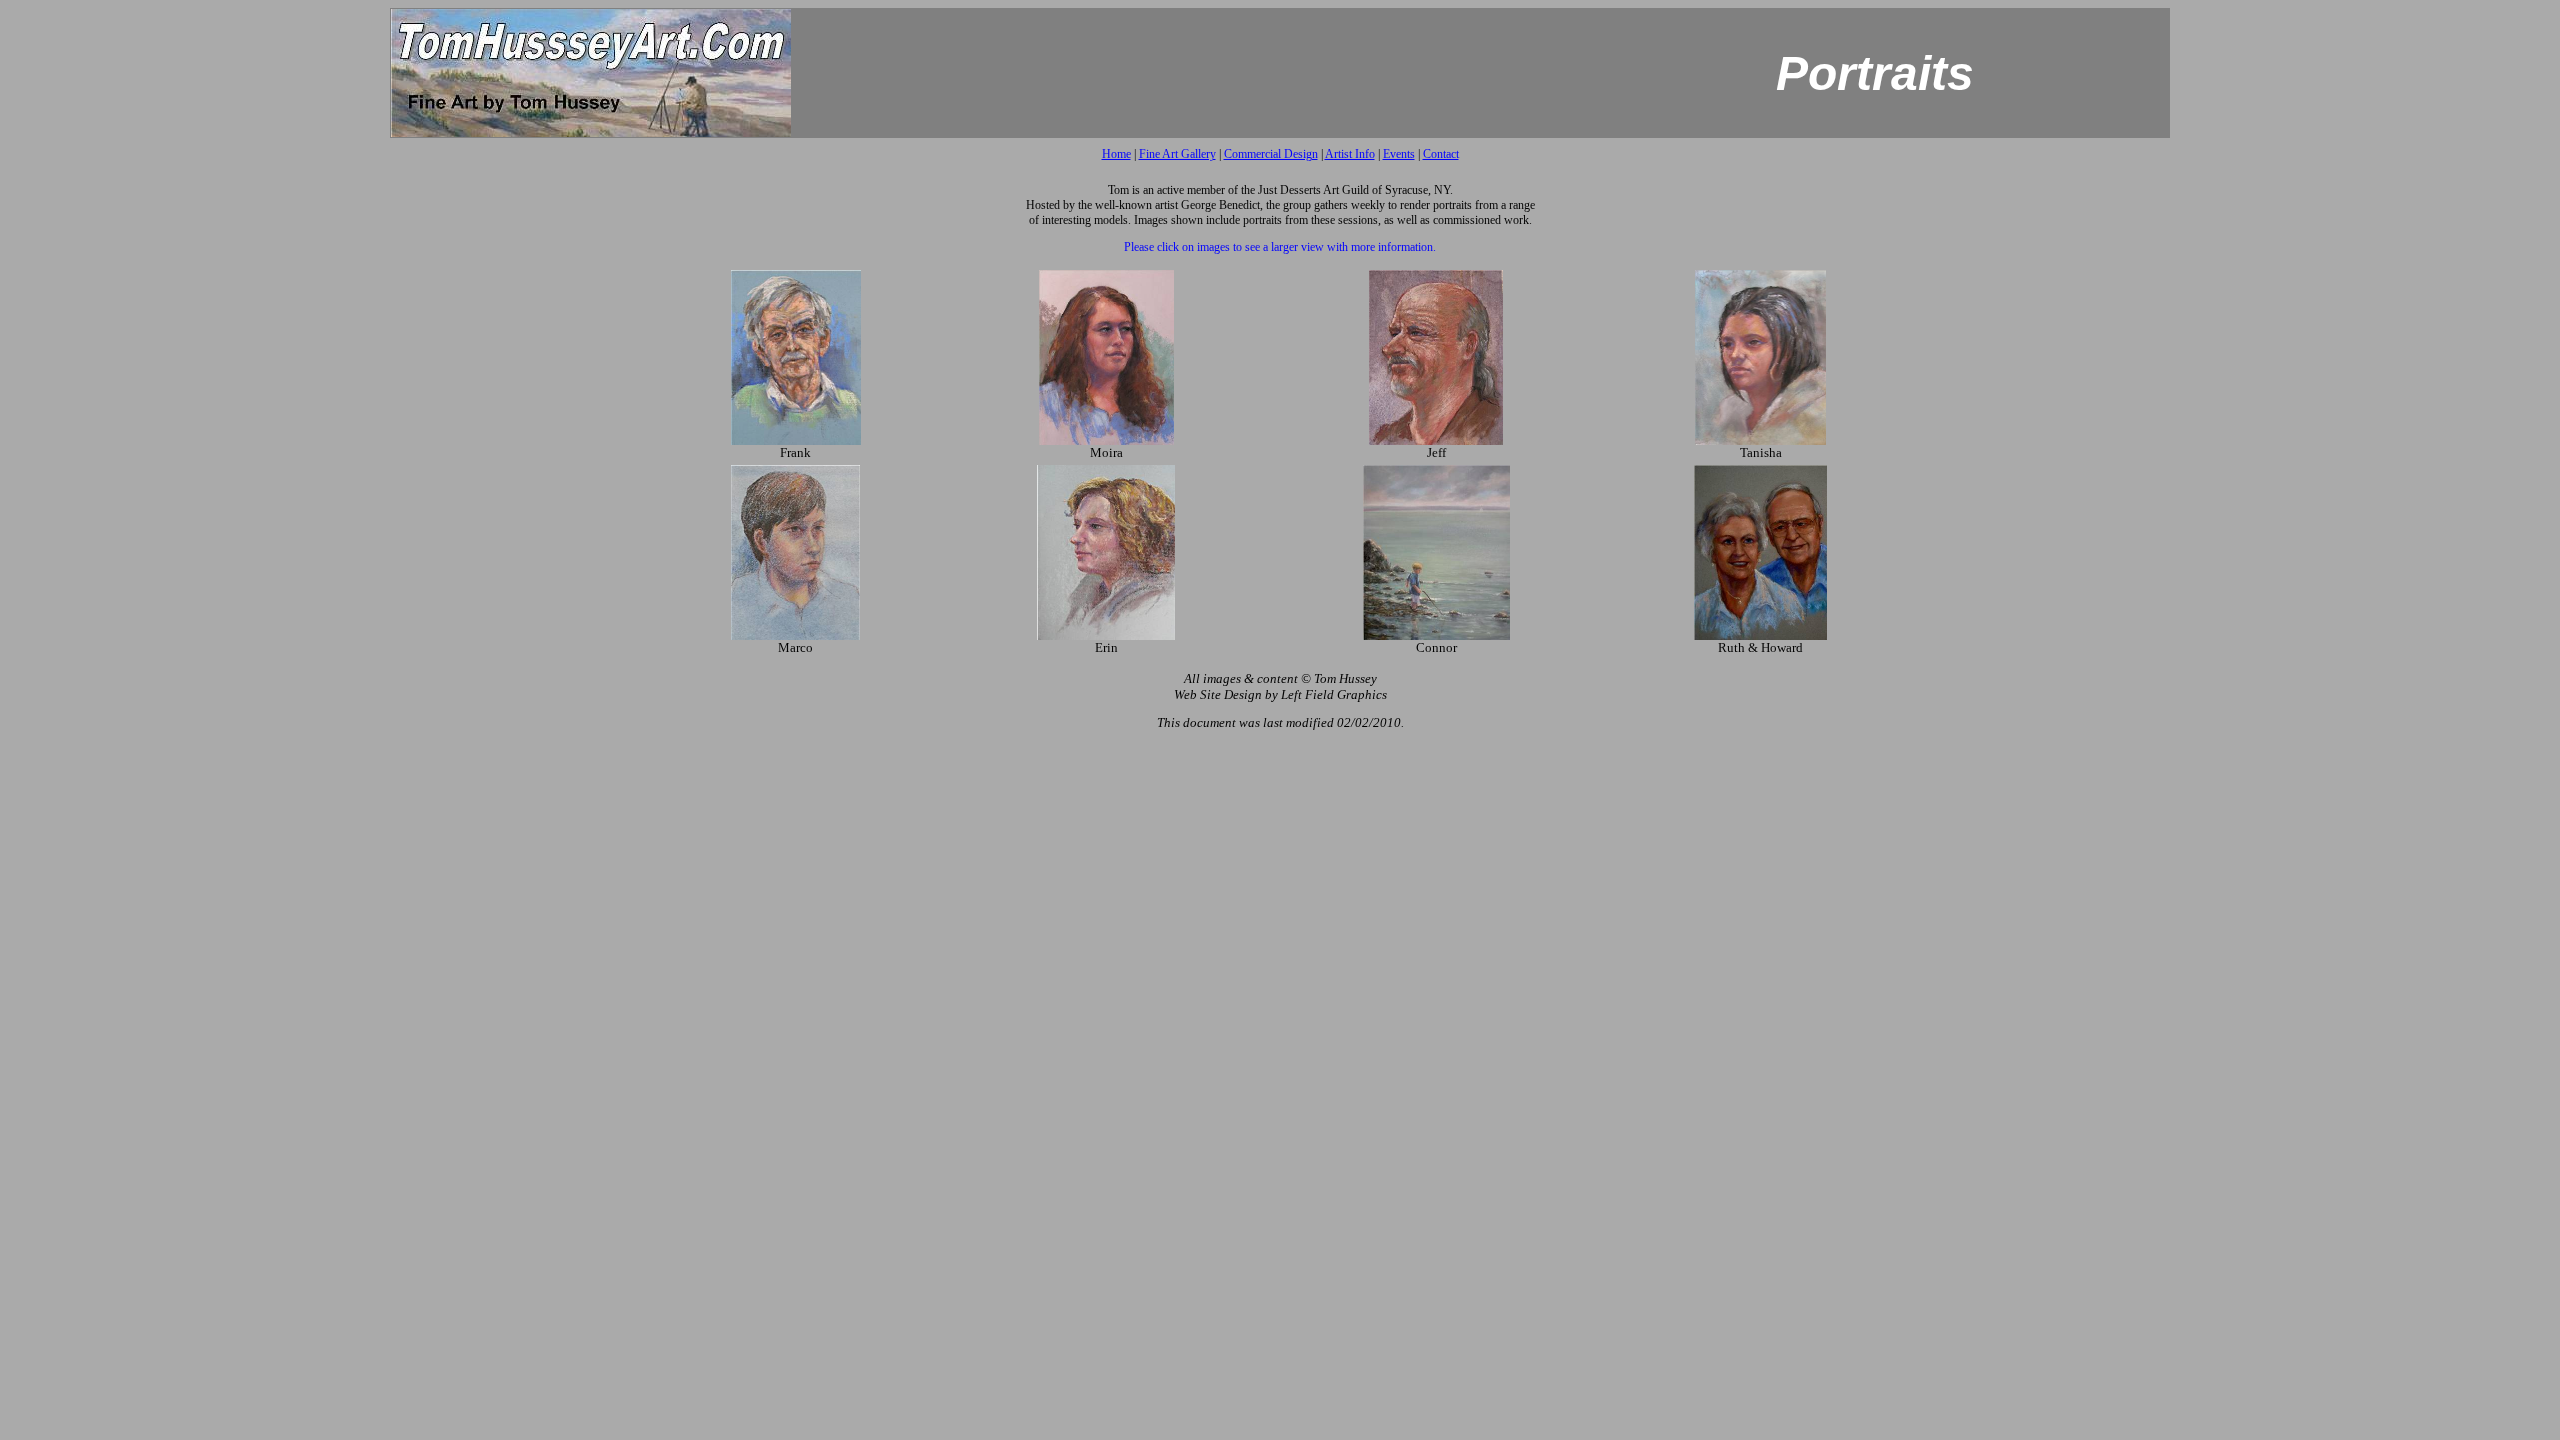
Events (1399, 154)
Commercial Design (1271, 154)
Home (1116, 154)
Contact (1441, 154)
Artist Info (1350, 154)
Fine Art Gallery (1177, 154)
